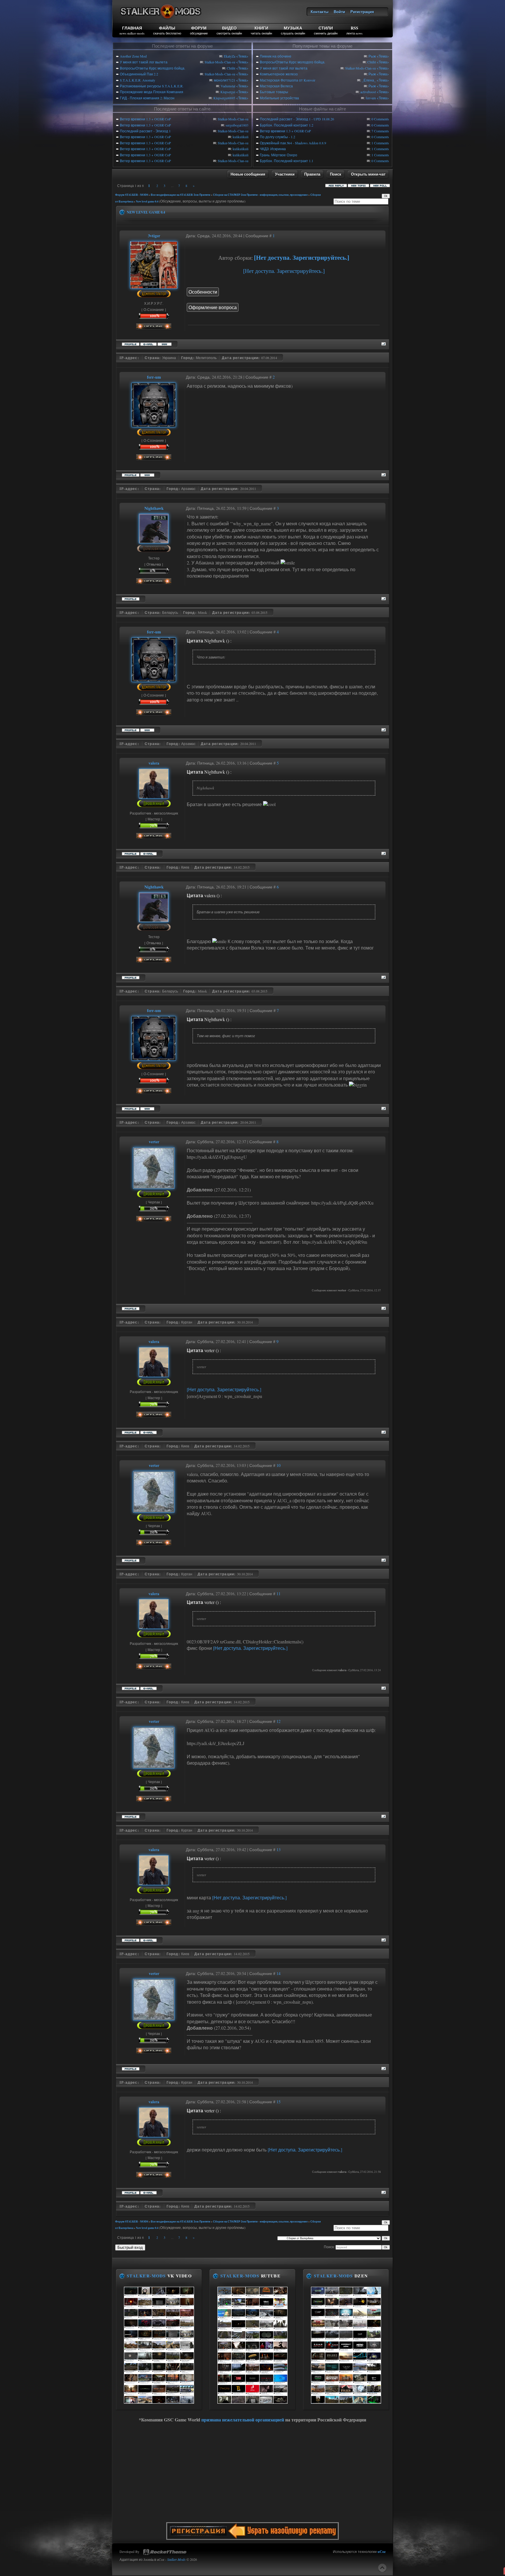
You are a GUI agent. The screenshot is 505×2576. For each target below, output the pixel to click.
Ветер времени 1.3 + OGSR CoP (145, 119)
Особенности (203, 292)
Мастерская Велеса (276, 86)
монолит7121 (225, 80)
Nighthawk (154, 508)
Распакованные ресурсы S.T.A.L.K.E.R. (152, 86)
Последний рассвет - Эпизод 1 (145, 131)
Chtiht (231, 68)
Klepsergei (228, 92)
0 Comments (380, 119)
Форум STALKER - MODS (132, 195)
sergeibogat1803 (237, 125)
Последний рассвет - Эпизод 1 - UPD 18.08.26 (297, 119)
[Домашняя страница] (165, 343)
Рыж (372, 56)
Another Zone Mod (133, 56)
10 (279, 1465)
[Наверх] (382, 2568)
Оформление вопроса (213, 307)
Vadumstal (228, 86)
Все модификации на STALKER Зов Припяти (181, 195)
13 (279, 1850)
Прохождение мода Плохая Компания (152, 92)
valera (154, 763)
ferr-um (371, 98)
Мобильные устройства (279, 98)
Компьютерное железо (279, 74)
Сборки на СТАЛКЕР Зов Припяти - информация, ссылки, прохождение (260, 195)
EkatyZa (230, 56)
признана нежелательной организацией (243, 2420)
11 (279, 1594)
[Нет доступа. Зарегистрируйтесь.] (302, 258)
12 (279, 1721)
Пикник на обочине (276, 56)
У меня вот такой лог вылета (144, 62)
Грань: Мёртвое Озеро (279, 155)
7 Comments (380, 131)
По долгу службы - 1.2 (277, 137)
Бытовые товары (274, 92)
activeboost (368, 92)
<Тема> (242, 56)
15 (279, 2102)
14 (279, 1973)
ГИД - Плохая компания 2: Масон (147, 98)
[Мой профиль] (154, 286)
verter (154, 1142)
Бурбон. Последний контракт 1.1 (287, 161)
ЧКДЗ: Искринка (273, 149)
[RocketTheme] (165, 2552)
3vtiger (154, 236)
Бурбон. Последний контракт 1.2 (287, 125)
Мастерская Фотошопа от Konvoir (288, 80)
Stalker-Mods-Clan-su (220, 62)
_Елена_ (369, 80)
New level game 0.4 (147, 201)
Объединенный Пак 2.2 (139, 74)
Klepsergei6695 (224, 98)
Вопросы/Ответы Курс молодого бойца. (153, 68)
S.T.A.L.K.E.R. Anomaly (138, 80)
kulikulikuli (241, 137)
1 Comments (380, 143)
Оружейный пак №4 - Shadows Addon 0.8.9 (293, 143)
